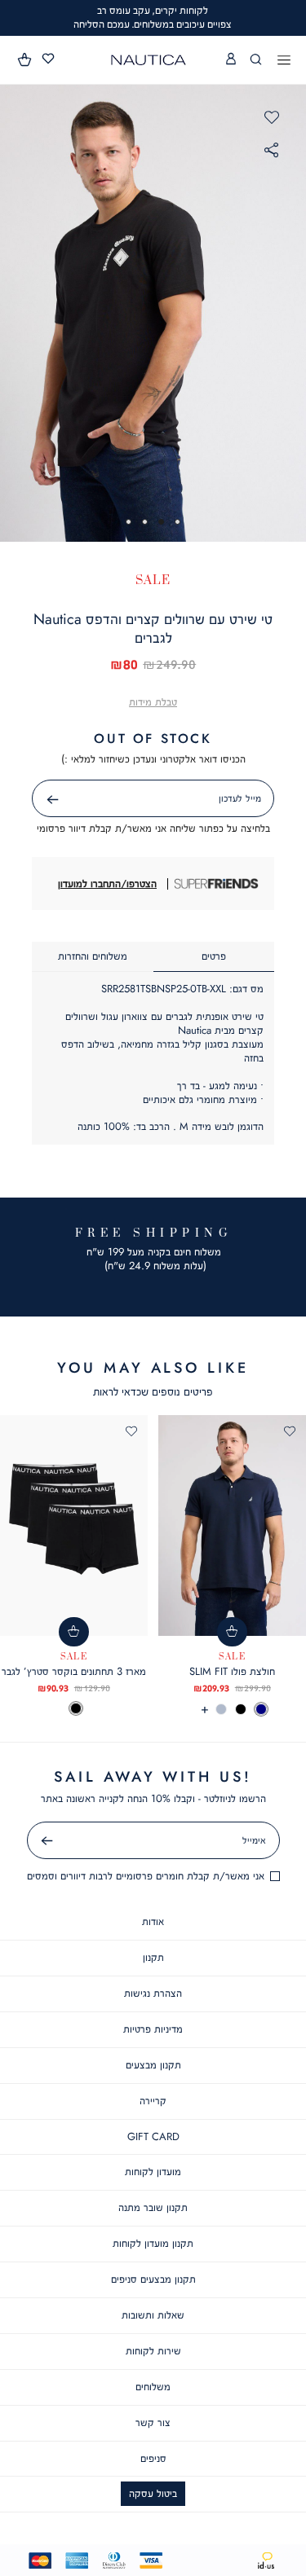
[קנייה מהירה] (232, 1632)
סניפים (153, 2458)
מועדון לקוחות (153, 2172)
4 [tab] (129, 522)
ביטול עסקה (153, 2493)
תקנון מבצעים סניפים (153, 2279)
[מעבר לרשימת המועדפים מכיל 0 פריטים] (48, 59)
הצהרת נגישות (153, 1993)
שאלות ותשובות (153, 2315)
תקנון (153, 1957)
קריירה (153, 2101)
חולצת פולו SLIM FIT (232, 1671)
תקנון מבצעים (153, 2065)
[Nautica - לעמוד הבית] (149, 60)
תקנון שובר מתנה (153, 2207)
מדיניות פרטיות (153, 2029)
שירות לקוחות (153, 2351)
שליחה (34, 800)
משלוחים (153, 2387)
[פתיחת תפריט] (284, 61)
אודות (153, 1921)
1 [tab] (177, 522)
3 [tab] (145, 522)
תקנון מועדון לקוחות (153, 2243)
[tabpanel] (153, 313)
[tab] (214, 957)
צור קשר (153, 2422)
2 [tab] (161, 522)
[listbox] (232, 1709)
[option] (261, 1709)
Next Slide (290, 313)
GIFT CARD (153, 2136)
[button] (25, 59)
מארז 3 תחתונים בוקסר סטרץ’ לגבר (74, 1671)
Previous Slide (16, 313)
